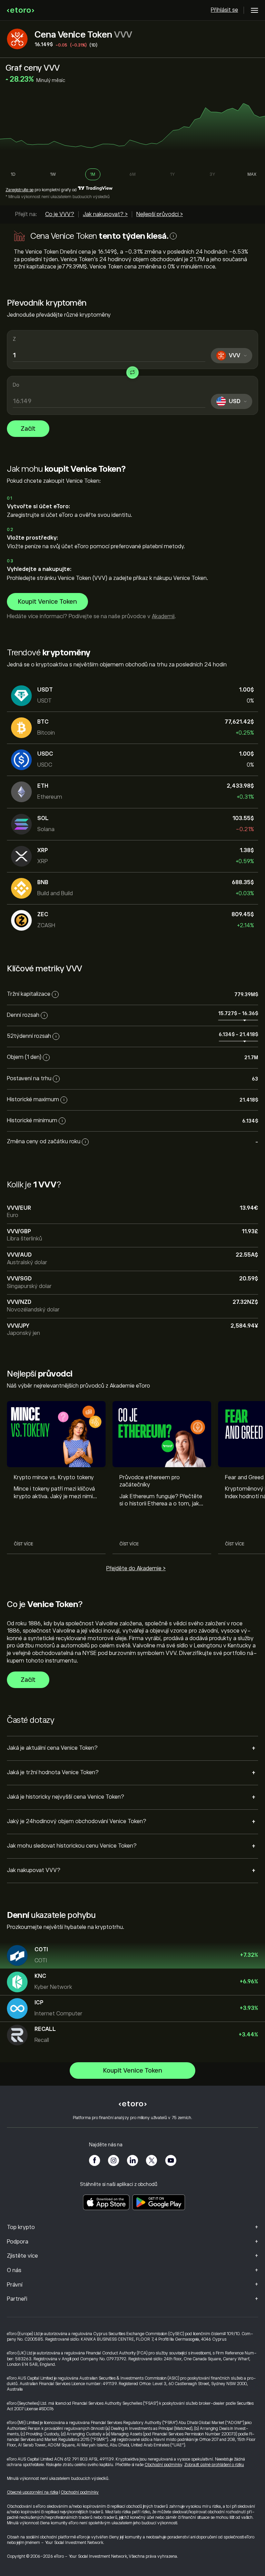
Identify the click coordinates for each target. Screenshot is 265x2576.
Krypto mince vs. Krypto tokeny (54, 1478)
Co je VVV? (60, 214)
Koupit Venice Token (47, 602)
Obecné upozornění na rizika (33, 2492)
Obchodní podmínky (163, 2465)
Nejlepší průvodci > (160, 214)
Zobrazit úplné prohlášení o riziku (214, 2465)
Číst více (23, 1544)
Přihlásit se (224, 10)
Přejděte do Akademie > (136, 1568)
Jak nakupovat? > (105, 214)
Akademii (163, 616)
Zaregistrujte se (19, 190)
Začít (28, 429)
